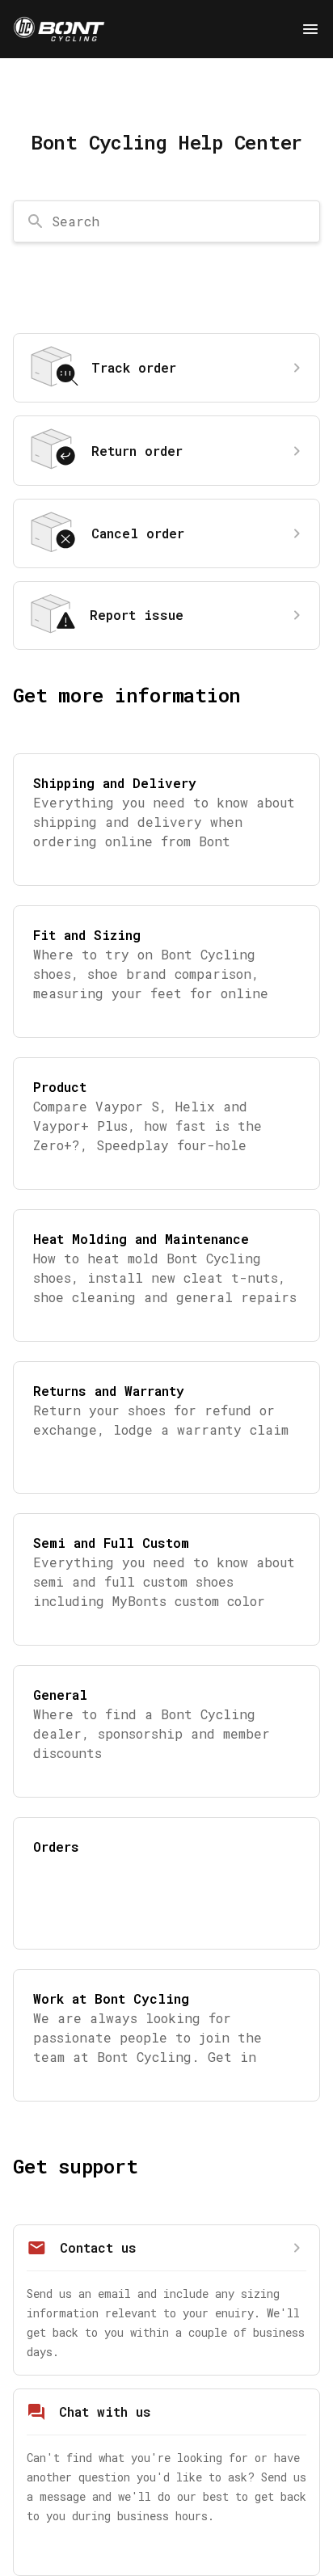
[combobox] (166, 221)
